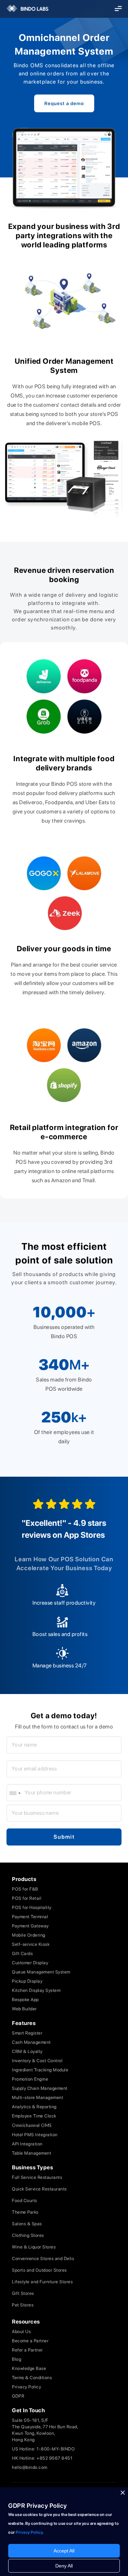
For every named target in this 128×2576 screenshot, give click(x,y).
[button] (118, 9)
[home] (25, 9)
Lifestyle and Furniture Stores (42, 2282)
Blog (17, 2359)
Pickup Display (27, 1981)
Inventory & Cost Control (37, 2061)
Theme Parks (25, 2212)
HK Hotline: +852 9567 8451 (42, 2458)
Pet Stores (23, 2305)
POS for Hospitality (32, 1907)
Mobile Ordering (29, 1935)
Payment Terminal (30, 1917)
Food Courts (25, 2201)
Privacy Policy (26, 2387)
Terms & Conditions (32, 2378)
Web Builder (24, 2009)
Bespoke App (25, 2000)
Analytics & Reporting (34, 2107)
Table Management (32, 2153)
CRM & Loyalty (27, 2051)
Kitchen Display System (36, 1990)
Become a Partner (30, 2341)
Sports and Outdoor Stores (39, 2270)
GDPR (18, 2396)
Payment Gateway (30, 1926)
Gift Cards (22, 1953)
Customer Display (30, 1963)
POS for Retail (27, 1898)
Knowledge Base (29, 2368)
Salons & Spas (27, 2224)
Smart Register (27, 2033)
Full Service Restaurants (37, 2177)
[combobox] (15, 1793)
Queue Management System (41, 1972)
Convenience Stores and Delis (43, 2259)
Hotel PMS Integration (35, 2135)
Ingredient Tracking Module (40, 2070)
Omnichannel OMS (32, 2125)
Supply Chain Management (40, 2088)
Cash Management (31, 2042)
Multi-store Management (38, 2097)
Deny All (64, 2566)
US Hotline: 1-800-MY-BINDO (43, 2449)
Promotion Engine (30, 2079)
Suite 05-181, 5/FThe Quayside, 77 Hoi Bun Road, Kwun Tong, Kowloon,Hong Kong (45, 2430)
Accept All (64, 2551)
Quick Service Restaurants (39, 2189)
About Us (21, 2332)
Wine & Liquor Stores (34, 2247)
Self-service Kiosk (31, 1944)
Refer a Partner (27, 2350)
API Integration (27, 2144)
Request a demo (64, 103)
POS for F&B (25, 1889)
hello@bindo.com (30, 2467)
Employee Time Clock (34, 2116)
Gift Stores (23, 2293)
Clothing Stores (28, 2235)
